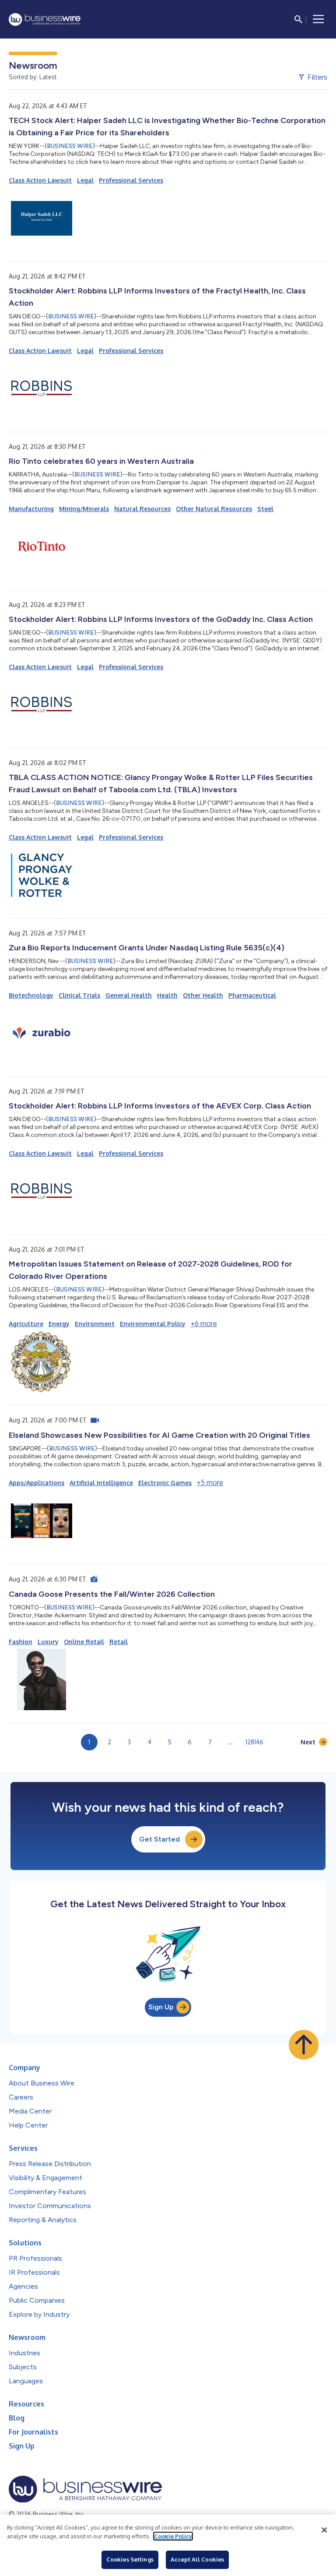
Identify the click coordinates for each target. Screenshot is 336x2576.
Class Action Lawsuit (40, 180)
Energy (59, 1324)
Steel (265, 509)
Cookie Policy (173, 2536)
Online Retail (84, 1642)
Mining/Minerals (84, 509)
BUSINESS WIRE (70, 146)
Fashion (21, 1642)
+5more (210, 1482)
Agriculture (26, 1324)
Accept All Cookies (197, 2559)
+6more (204, 1323)
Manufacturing (31, 509)
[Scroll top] (304, 2045)
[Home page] (45, 19)
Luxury (48, 1642)
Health (167, 995)
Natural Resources (142, 509)
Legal (85, 180)
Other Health (203, 995)
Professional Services (131, 180)
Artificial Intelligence (101, 1483)
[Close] (324, 2530)
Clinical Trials (79, 995)
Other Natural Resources (214, 509)
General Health (129, 995)
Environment (95, 1324)
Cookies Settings (130, 2559)
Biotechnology (31, 995)
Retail (119, 1642)
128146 (254, 1742)
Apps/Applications (37, 1483)
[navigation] (318, 19)
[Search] (298, 19)
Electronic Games (165, 1483)
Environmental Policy (153, 1324)
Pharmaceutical (252, 995)
